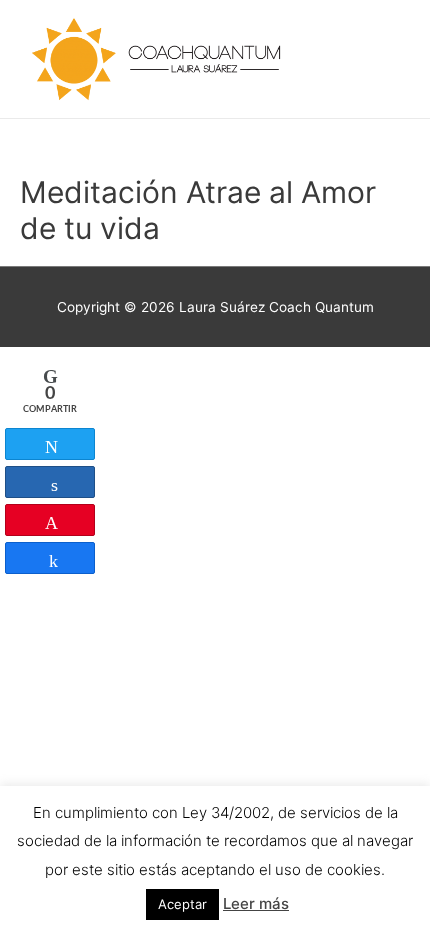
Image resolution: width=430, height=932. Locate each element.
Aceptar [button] (182, 904)
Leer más (256, 903)
